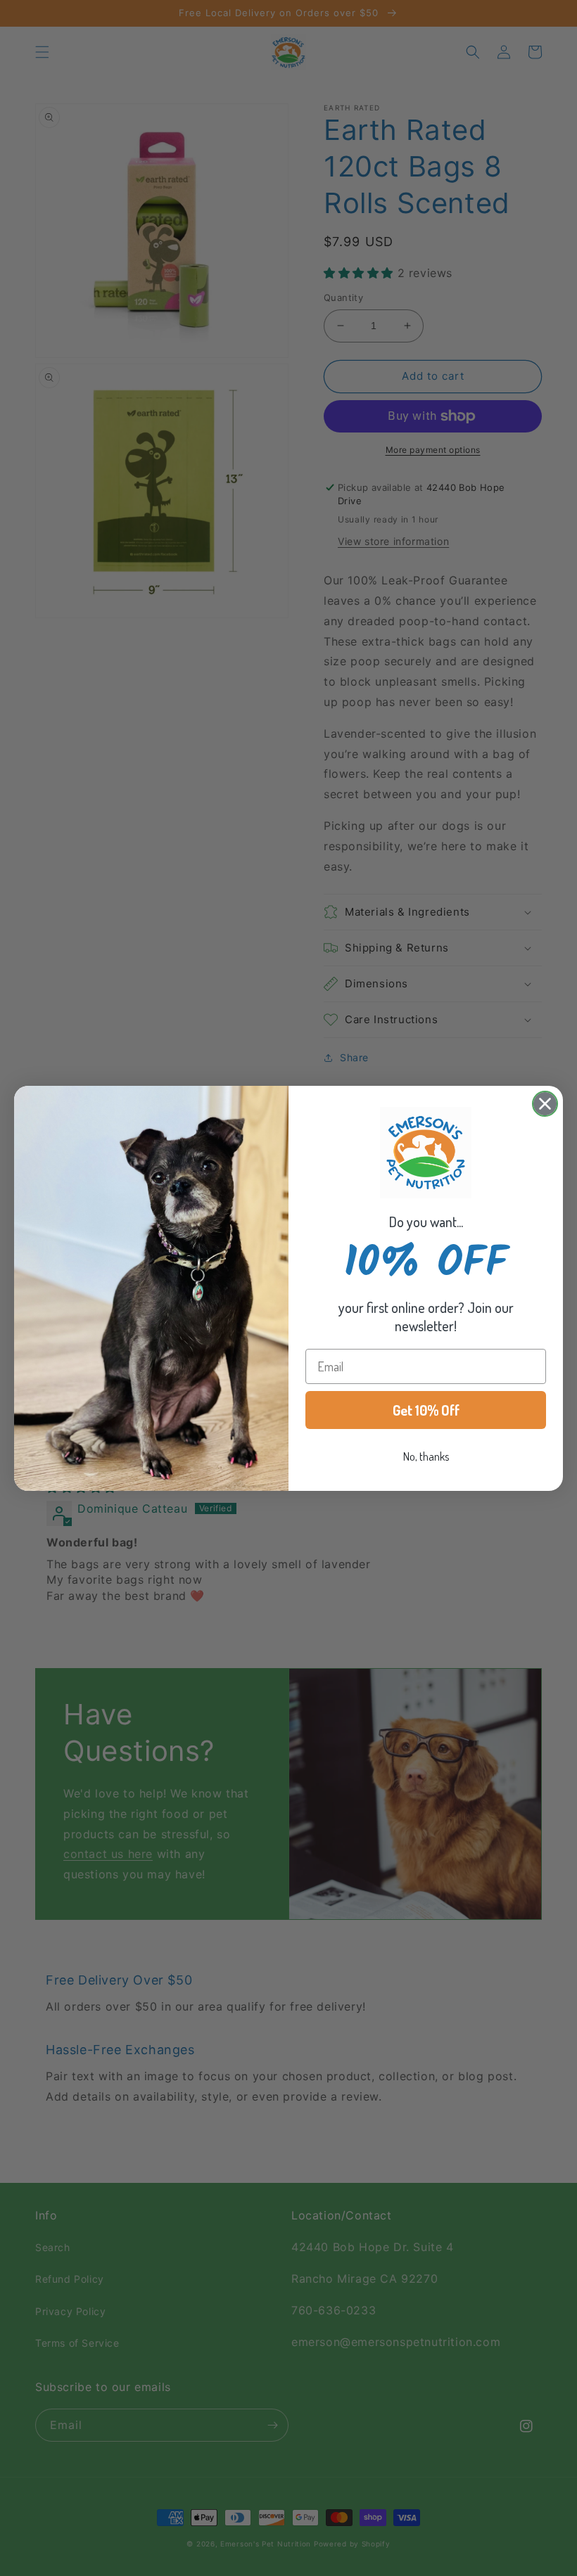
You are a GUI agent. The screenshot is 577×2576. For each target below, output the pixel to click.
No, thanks (426, 1456)
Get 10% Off (426, 1410)
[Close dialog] (545, 1104)
